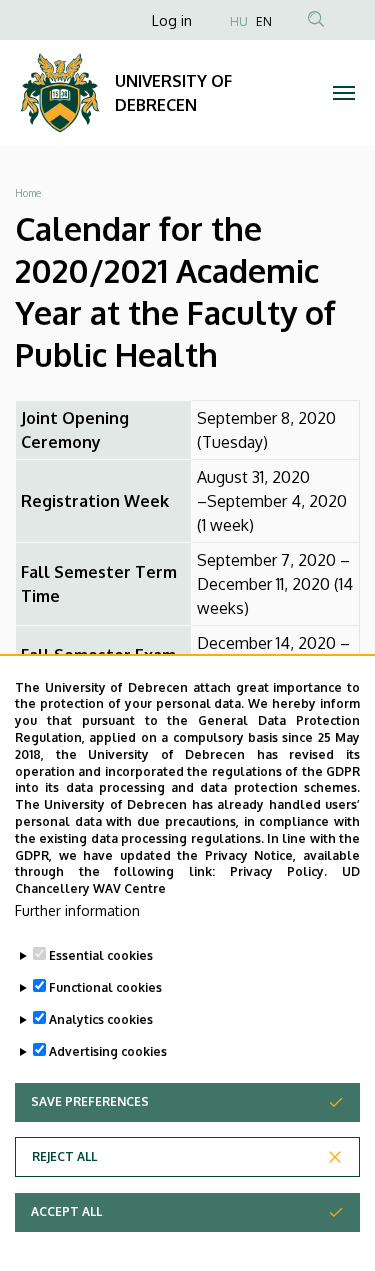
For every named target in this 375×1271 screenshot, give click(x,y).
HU (239, 21)
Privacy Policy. (279, 871)
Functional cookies (105, 987)
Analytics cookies (101, 1019)
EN (264, 21)
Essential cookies (101, 955)
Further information (77, 910)
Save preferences (90, 1101)
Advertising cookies (108, 1051)
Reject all (64, 1156)
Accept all (66, 1211)
